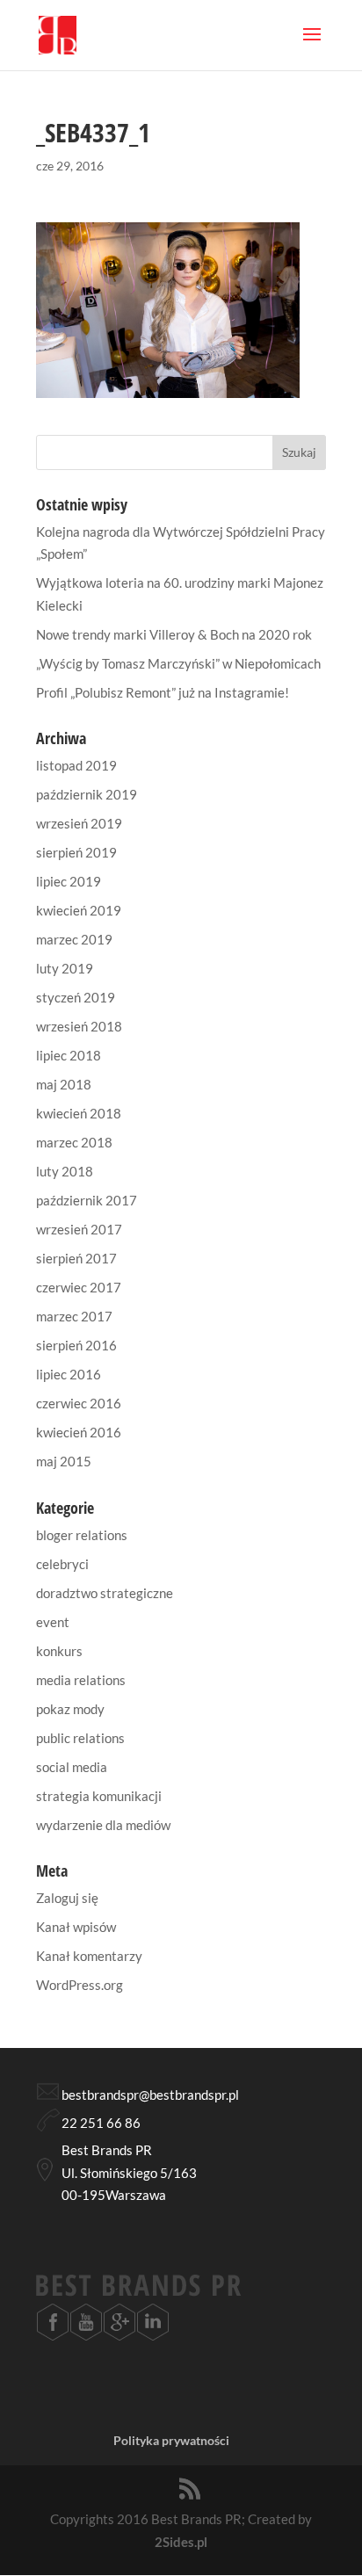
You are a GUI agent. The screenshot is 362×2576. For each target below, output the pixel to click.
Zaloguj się (67, 1898)
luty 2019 (65, 968)
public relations (80, 1738)
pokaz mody (70, 1709)
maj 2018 (64, 1084)
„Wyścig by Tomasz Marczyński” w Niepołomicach (178, 663)
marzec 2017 (74, 1316)
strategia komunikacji (99, 1796)
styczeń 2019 (76, 997)
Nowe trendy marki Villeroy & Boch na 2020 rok (174, 634)
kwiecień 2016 (79, 1432)
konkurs (59, 1651)
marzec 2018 (74, 1142)
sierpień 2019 (76, 852)
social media (72, 1767)
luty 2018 (65, 1171)
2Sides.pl (181, 2542)
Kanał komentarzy (89, 1956)
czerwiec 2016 (79, 1403)
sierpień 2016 (76, 1345)
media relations (81, 1680)
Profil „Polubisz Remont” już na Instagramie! (163, 692)
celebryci (62, 1564)
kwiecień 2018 (79, 1113)
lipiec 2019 (69, 881)
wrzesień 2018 (79, 1026)
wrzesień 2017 (79, 1229)
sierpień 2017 (76, 1258)
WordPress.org (80, 1985)
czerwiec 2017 (79, 1287)
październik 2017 (87, 1200)
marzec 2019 (74, 939)
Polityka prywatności (171, 2440)
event (53, 1622)
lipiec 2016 (69, 1374)
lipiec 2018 (69, 1055)
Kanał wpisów (76, 1927)
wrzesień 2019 (79, 823)
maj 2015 (64, 1461)
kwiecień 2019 (79, 910)
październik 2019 (87, 794)
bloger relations (82, 1535)
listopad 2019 (76, 765)
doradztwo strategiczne (105, 1593)
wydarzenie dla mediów (103, 1825)
